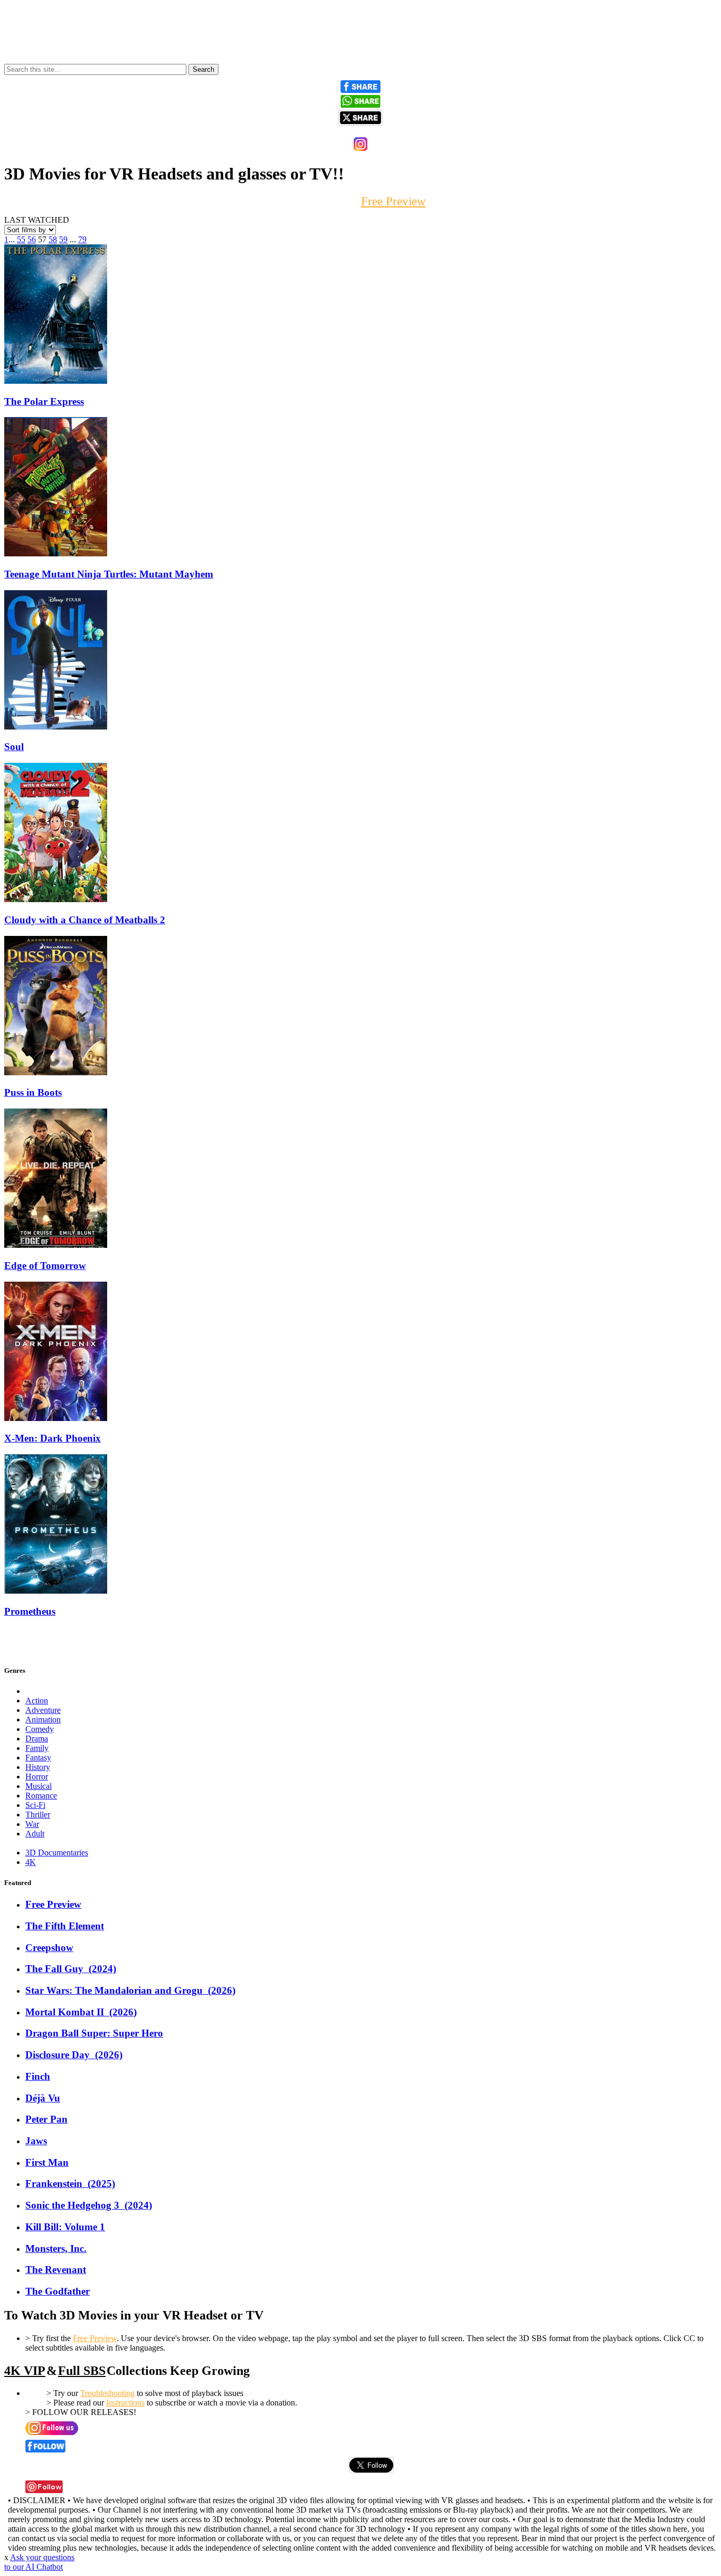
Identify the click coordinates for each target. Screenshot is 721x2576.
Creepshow (49, 1948)
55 (21, 239)
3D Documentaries (57, 1853)
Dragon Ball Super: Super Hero (94, 2033)
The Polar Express (44, 401)
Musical (39, 1786)
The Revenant (56, 2270)
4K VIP (25, 2371)
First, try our (361, 201)
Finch (38, 2076)
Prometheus (30, 1611)
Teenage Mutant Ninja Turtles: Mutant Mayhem (109, 574)
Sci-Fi (35, 1805)
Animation (43, 1720)
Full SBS (82, 2371)
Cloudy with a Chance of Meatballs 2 (85, 920)
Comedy (40, 1729)
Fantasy (38, 1758)
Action (37, 1701)
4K (31, 1862)
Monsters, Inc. (56, 2248)
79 (82, 239)
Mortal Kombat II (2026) (81, 2012)
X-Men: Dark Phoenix (53, 1438)
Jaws (36, 2141)
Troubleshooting (107, 2393)
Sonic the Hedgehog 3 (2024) (89, 2205)
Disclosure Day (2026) (74, 2055)
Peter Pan (46, 2119)
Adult (35, 1834)
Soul (14, 747)
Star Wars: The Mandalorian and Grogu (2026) (130, 1990)
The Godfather (58, 2291)
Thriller (38, 1815)
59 (63, 239)
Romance (41, 1796)
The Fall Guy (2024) (71, 1969)
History (38, 1767)
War (32, 1824)
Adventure (43, 1710)
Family (37, 1748)
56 (32, 239)
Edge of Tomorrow (45, 1266)
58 (53, 239)
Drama (37, 1739)
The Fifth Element (65, 1926)
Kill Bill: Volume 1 (65, 2227)
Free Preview (53, 1904)
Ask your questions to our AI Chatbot (39, 2562)
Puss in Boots (33, 1092)
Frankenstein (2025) (70, 2184)
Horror (37, 1777)
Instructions (125, 2403)
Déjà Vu (43, 2098)
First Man (47, 2162)
